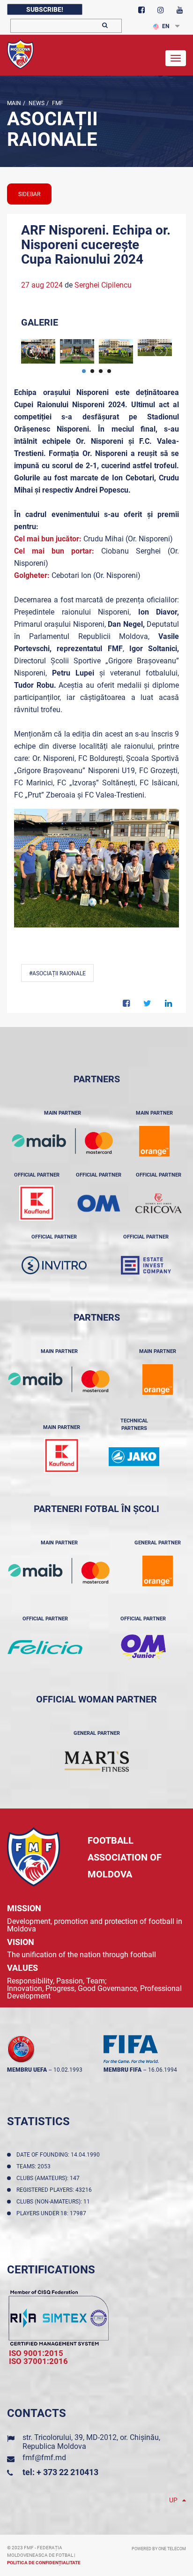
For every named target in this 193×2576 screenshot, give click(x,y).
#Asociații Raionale (57, 973)
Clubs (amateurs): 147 (49, 2178)
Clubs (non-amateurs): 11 (55, 2202)
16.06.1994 (163, 2070)
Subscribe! (45, 9)
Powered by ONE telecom (159, 2549)
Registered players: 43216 (56, 2190)
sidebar (29, 194)
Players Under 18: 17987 (53, 2213)
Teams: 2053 (35, 2166)
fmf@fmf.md (44, 2458)
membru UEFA (27, 2070)
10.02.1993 (68, 2070)
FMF (57, 103)
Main (14, 103)
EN (166, 26)
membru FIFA (122, 2070)
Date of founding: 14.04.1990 (59, 2155)
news (36, 103)
